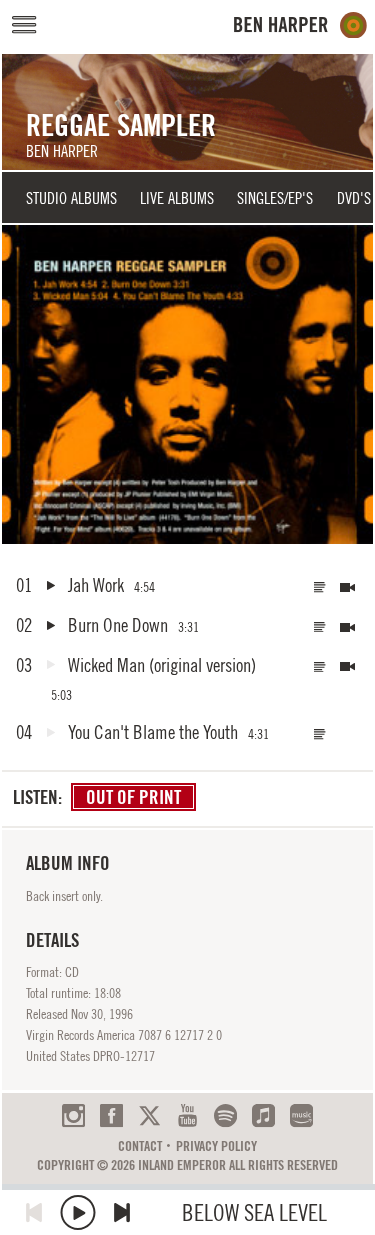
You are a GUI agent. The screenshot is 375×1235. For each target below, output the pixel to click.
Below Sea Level (254, 1212)
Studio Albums (71, 198)
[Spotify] (225, 1115)
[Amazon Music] (301, 1115)
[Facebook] (111, 1115)
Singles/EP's (275, 198)
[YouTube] (187, 1115)
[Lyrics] (320, 587)
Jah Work (96, 585)
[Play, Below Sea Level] (78, 1212)
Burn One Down (118, 625)
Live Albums (177, 198)
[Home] (300, 25)
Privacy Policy (216, 1146)
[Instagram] (73, 1115)
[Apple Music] (263, 1115)
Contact (140, 1146)
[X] (149, 1115)
